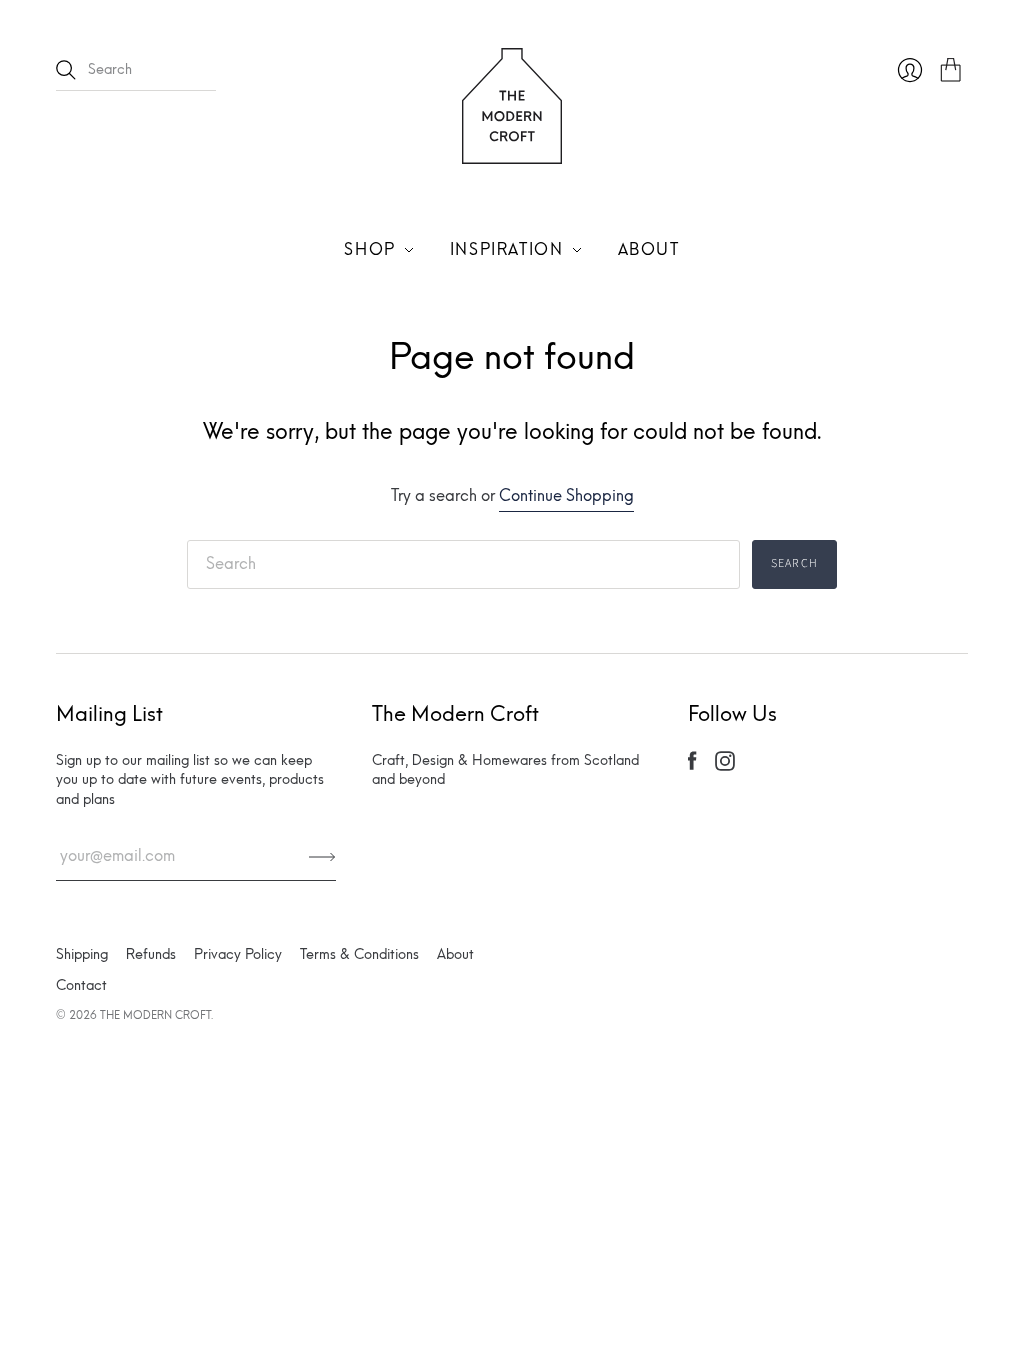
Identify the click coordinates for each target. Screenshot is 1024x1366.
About (649, 249)
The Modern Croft (155, 1015)
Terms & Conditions (359, 954)
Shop (369, 249)
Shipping (82, 954)
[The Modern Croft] (512, 151)
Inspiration (507, 249)
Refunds (151, 954)
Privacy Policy (238, 954)
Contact (81, 985)
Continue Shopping (566, 495)
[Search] (66, 70)
